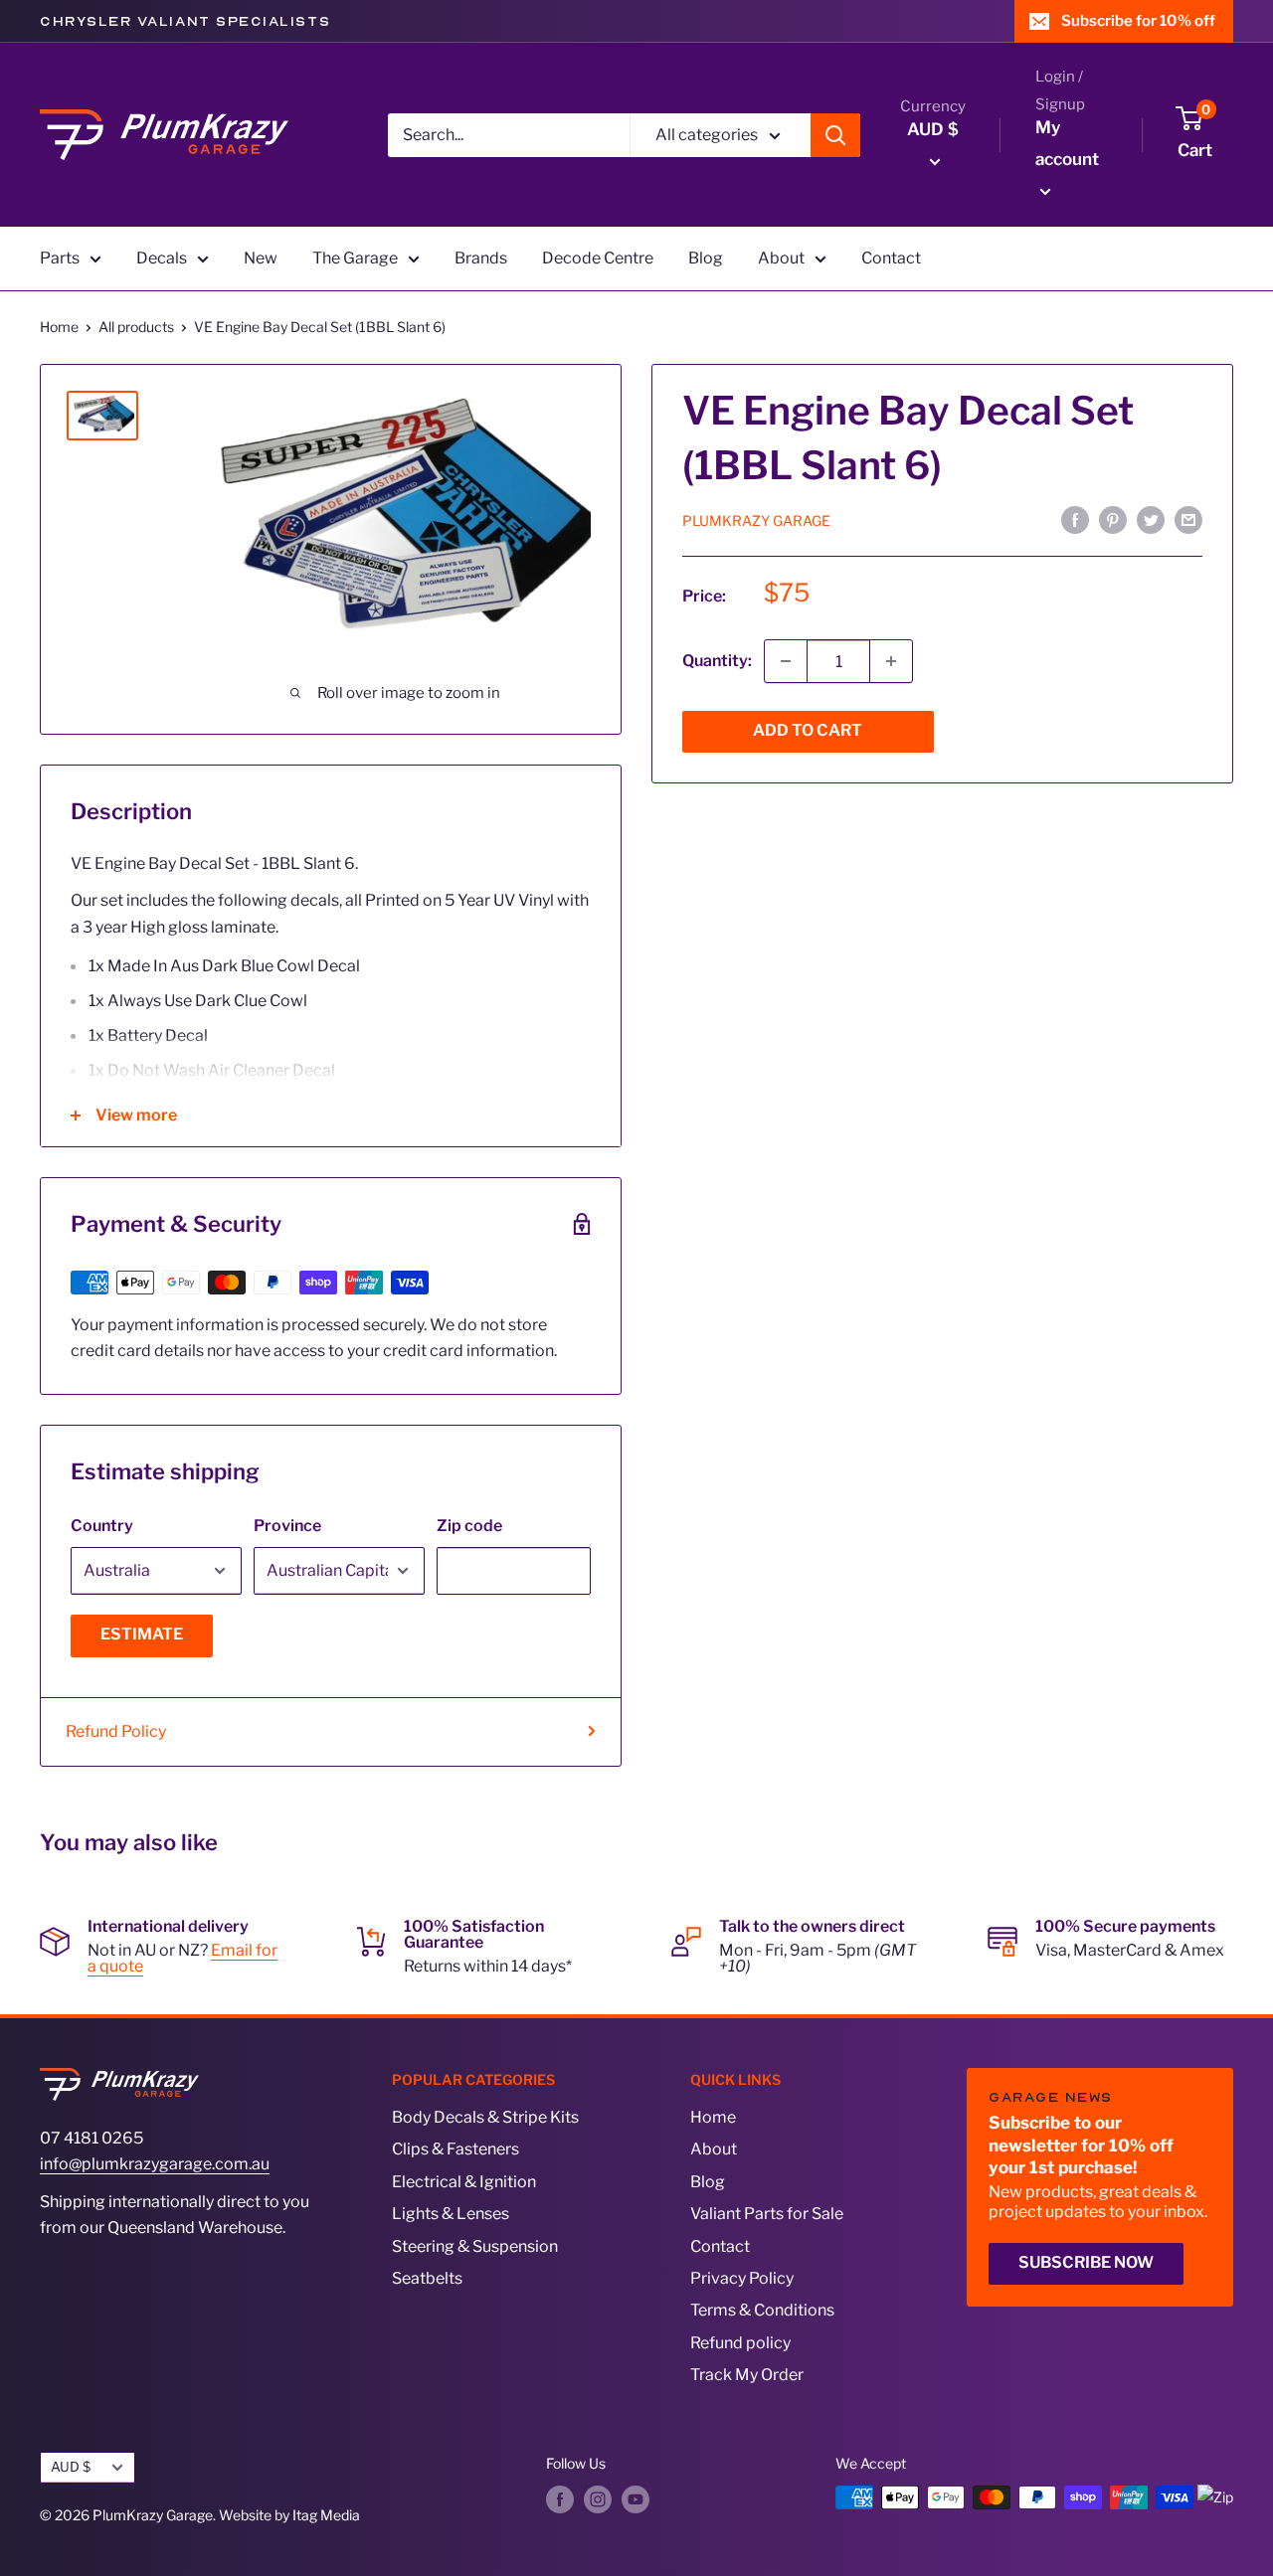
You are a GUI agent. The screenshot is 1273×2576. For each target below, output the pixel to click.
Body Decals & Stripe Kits (485, 2117)
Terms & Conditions (762, 2310)
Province (287, 1526)
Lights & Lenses (451, 2214)
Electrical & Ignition (464, 2182)
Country (102, 1526)
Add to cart (808, 730)
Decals (162, 258)
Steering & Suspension (475, 2246)
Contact (891, 258)
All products (136, 327)
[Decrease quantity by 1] (786, 661)
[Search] (835, 135)
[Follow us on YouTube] (636, 2499)
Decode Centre (598, 258)
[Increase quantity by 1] (891, 661)
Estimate (142, 1634)
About (781, 258)
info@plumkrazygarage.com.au (155, 2164)
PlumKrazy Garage (756, 520)
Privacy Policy (742, 2278)
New (261, 258)
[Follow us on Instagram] (598, 2499)
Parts (60, 258)
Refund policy (740, 2343)
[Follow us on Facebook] (560, 2499)
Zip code (469, 1526)
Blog (706, 258)
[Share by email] (1188, 519)
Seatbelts (427, 2278)
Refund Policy (116, 1731)
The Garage (355, 258)
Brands (481, 258)
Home (59, 327)
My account (1067, 143)
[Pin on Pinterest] (1113, 519)
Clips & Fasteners (455, 2149)
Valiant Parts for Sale (767, 2214)
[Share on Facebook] (1075, 519)
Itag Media (326, 2515)
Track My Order (747, 2375)
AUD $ (71, 2467)
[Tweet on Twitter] (1151, 519)
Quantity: (717, 661)
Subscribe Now (1086, 2262)
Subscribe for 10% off (1138, 21)
